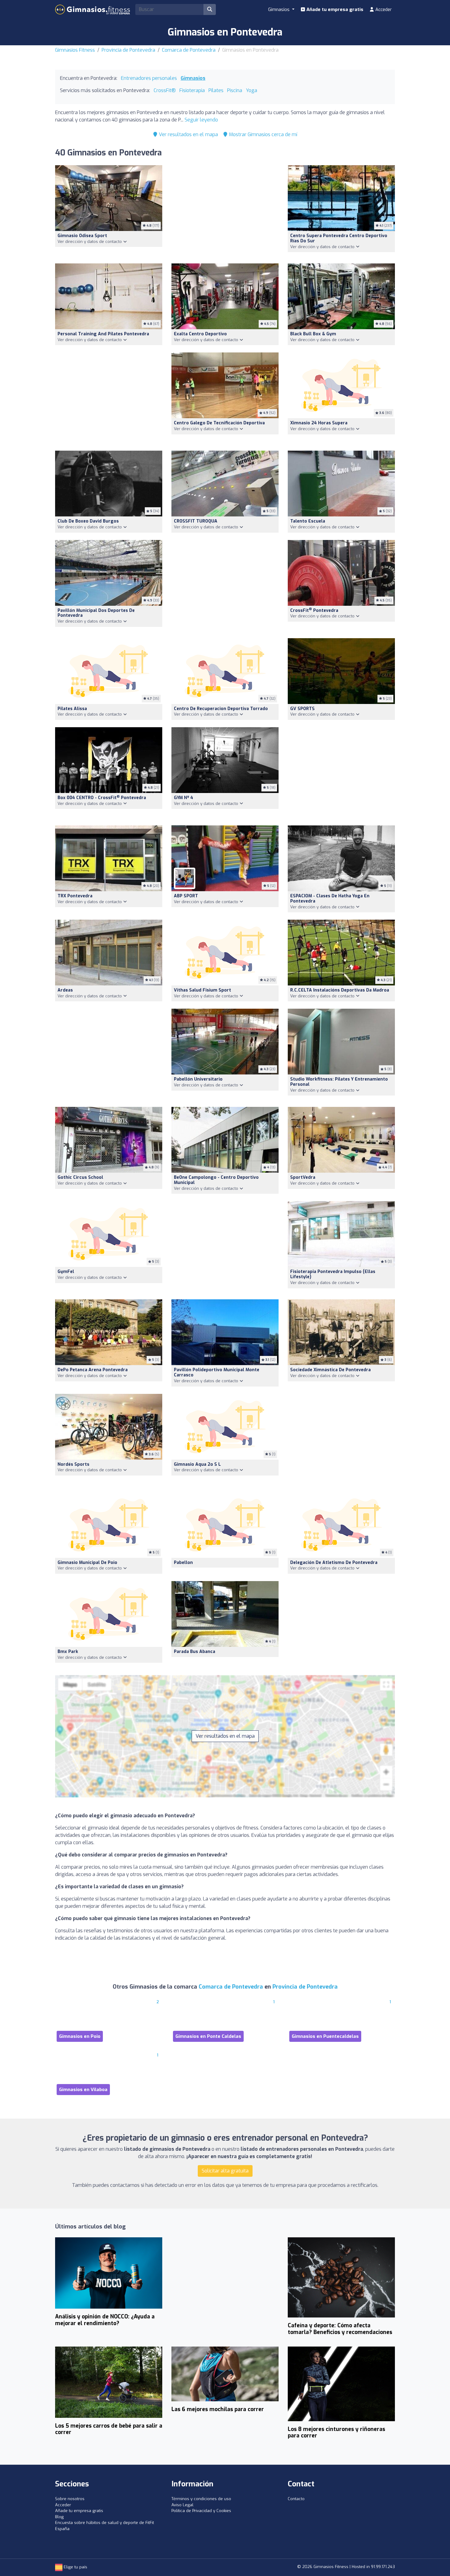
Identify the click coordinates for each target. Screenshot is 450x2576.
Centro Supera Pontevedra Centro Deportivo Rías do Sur (339, 238)
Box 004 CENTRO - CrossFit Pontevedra (102, 798)
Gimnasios (193, 78)
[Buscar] (210, 9)
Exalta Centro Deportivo (200, 334)
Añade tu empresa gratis (334, 9)
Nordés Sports (73, 1464)
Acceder (383, 9)
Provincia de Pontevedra (128, 50)
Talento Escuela (308, 521)
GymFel (66, 1272)
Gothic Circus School (80, 1177)
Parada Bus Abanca (195, 1652)
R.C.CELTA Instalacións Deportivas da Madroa (340, 990)
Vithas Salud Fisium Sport (202, 990)
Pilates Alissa (72, 709)
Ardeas (65, 990)
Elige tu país (75, 2567)
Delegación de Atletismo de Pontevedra (334, 1563)
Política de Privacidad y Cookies (201, 2511)
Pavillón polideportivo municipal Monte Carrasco (217, 1372)
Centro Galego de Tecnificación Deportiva (219, 423)
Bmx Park (68, 1652)
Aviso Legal (182, 2505)
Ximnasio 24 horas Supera (319, 423)
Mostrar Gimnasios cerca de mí (262, 134)
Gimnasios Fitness (75, 50)
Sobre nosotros (70, 2499)
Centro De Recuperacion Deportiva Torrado (221, 709)
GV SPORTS (302, 709)
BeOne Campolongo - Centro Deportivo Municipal (216, 1180)
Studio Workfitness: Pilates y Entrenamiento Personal (339, 1082)
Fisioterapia (192, 90)
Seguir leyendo (201, 120)
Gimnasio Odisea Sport (82, 236)
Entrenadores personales (149, 78)
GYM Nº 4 (184, 798)
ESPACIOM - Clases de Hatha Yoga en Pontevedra (330, 899)
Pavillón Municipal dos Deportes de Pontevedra (96, 613)
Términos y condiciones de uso (201, 2499)
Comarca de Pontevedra (189, 50)
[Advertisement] (225, 211)
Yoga (251, 90)
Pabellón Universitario (198, 1079)
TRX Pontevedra (75, 896)
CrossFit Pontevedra (314, 610)
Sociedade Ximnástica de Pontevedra (330, 1370)
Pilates (216, 90)
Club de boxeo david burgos (88, 521)
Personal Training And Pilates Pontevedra (103, 334)
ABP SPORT (186, 896)
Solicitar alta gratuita (225, 2171)
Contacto (296, 2499)
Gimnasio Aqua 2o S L (197, 1464)
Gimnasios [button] (279, 9)
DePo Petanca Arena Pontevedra (93, 1370)
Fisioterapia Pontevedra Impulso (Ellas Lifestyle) (333, 1274)
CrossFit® (165, 90)
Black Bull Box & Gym (313, 334)
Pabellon (183, 1563)
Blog (59, 2517)
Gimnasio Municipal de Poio (87, 1563)
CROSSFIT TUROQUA (196, 521)
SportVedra (303, 1177)
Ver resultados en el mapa (188, 134)
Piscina (235, 90)
